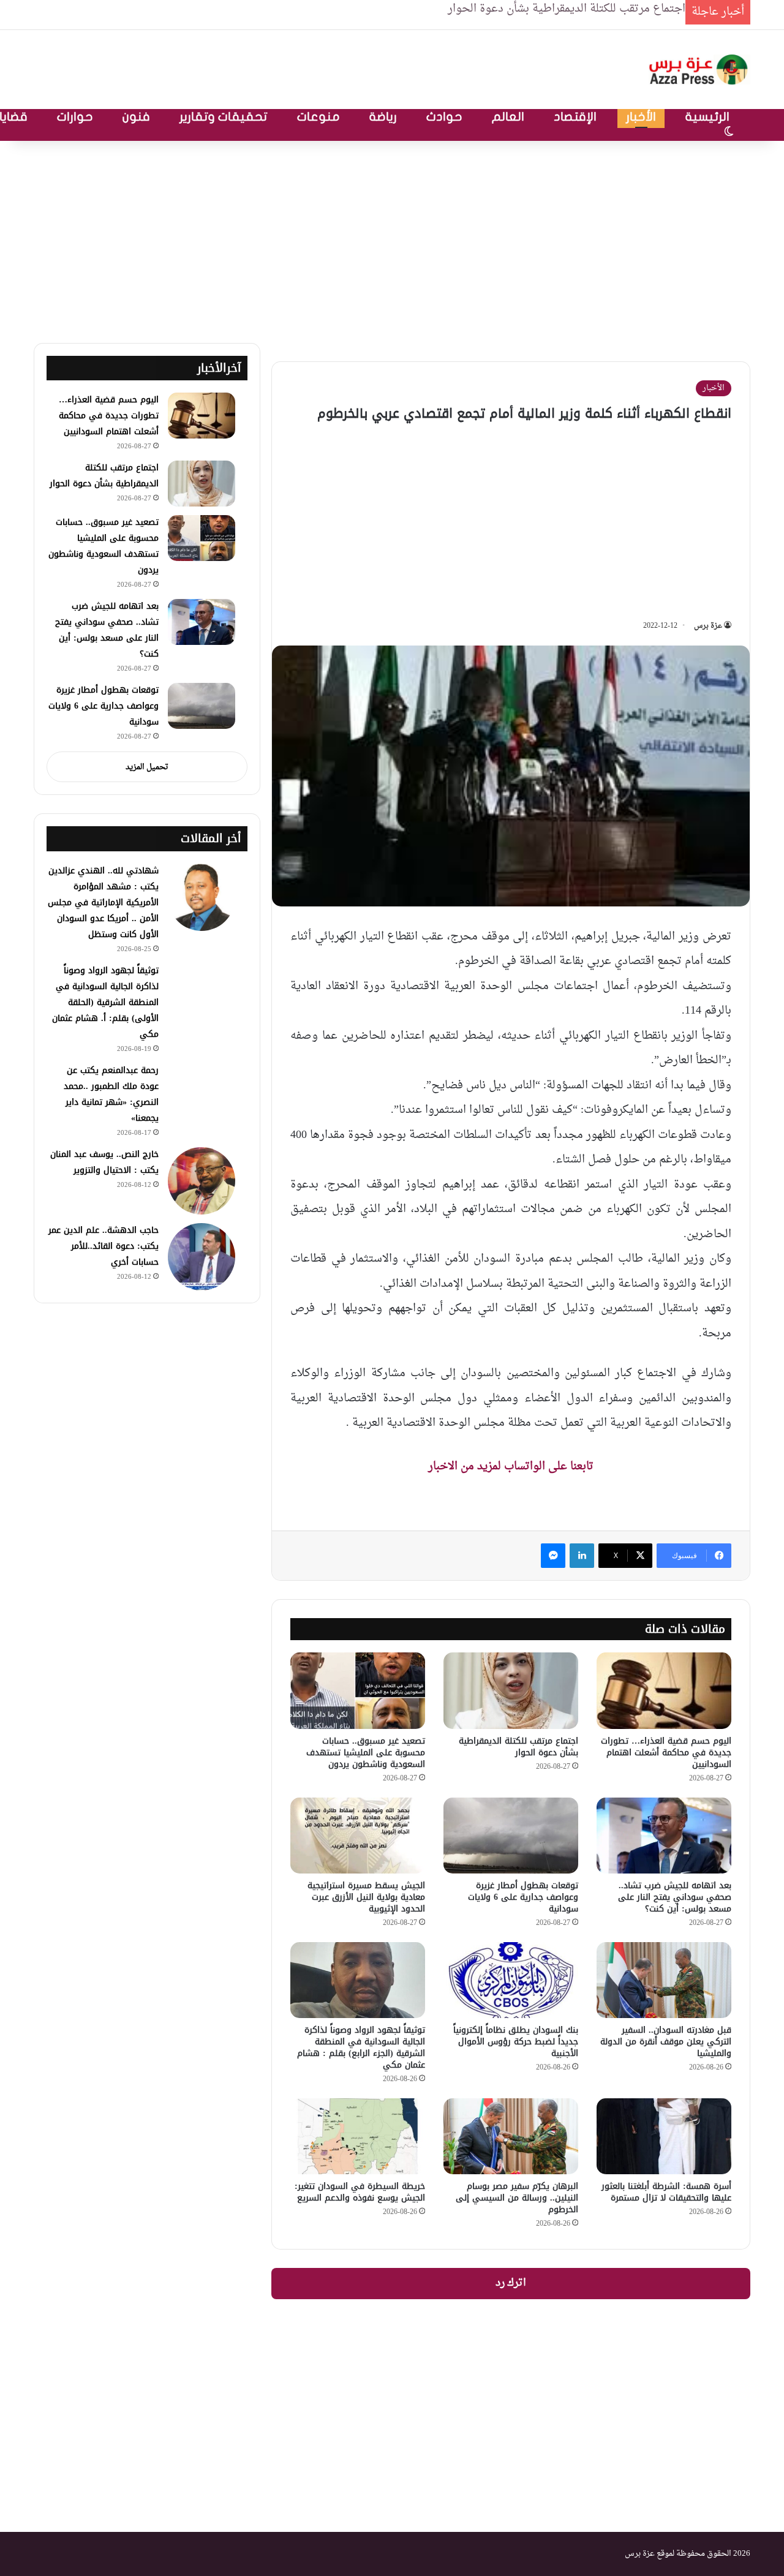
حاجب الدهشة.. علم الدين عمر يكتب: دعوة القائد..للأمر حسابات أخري (104, 1246)
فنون (136, 117)
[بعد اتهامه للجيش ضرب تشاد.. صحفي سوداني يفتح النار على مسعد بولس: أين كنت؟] (664, 1836)
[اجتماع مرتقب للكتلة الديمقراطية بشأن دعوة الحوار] (511, 1690)
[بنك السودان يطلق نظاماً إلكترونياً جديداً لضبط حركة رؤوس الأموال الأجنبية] (511, 1980)
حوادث (444, 117)
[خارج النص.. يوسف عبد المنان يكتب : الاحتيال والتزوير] (202, 1181)
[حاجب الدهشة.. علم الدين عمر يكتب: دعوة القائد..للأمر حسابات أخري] (202, 1257)
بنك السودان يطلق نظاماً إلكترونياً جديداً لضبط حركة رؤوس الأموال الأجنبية (516, 2042)
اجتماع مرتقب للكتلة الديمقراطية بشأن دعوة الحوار (518, 1747)
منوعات (318, 117)
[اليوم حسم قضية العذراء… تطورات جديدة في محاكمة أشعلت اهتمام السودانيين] (664, 1690)
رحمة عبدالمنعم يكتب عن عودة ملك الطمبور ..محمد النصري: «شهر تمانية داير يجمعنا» (111, 1094)
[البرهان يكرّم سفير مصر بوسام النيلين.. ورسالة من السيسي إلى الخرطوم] (511, 2136)
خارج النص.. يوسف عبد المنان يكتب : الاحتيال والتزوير (104, 1162)
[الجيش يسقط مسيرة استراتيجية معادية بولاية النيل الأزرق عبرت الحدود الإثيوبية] (358, 1836)
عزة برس (708, 626)
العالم (508, 117)
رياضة (383, 117)
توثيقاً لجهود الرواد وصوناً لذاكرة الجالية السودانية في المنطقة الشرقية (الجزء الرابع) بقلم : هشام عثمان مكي (361, 2047)
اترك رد (511, 2283)
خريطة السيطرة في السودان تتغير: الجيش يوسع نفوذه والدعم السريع (360, 2192)
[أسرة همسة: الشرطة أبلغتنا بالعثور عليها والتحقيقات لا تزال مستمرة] (664, 2136)
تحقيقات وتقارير (224, 117)
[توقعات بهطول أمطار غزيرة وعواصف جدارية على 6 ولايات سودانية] (511, 1836)
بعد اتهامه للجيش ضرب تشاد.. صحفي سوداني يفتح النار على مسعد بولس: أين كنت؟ (675, 1897)
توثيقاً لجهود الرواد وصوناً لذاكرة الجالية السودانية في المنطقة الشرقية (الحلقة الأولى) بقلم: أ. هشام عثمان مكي (105, 1002)
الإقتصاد (575, 117)
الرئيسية (707, 117)
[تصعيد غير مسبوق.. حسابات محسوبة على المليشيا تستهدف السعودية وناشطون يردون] (358, 1690)
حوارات (75, 117)
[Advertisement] (392, 239)
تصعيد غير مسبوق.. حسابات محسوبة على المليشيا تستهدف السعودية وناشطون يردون (366, 1753)
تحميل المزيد (147, 767)
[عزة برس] (699, 70)
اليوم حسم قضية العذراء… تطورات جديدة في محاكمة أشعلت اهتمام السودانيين (666, 1753)
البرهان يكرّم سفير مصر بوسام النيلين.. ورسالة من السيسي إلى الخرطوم (517, 2198)
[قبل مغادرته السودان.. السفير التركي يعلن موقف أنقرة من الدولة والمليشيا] (664, 1980)
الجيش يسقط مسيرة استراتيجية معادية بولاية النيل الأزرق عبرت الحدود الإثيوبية (366, 1897)
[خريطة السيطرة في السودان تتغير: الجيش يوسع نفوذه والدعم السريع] (358, 2136)
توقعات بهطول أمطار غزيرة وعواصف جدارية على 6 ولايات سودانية (523, 1897)
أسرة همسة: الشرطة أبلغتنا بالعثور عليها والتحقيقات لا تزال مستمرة (666, 2192)
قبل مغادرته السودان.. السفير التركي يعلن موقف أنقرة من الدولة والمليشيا (666, 2042)
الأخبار (641, 117)
